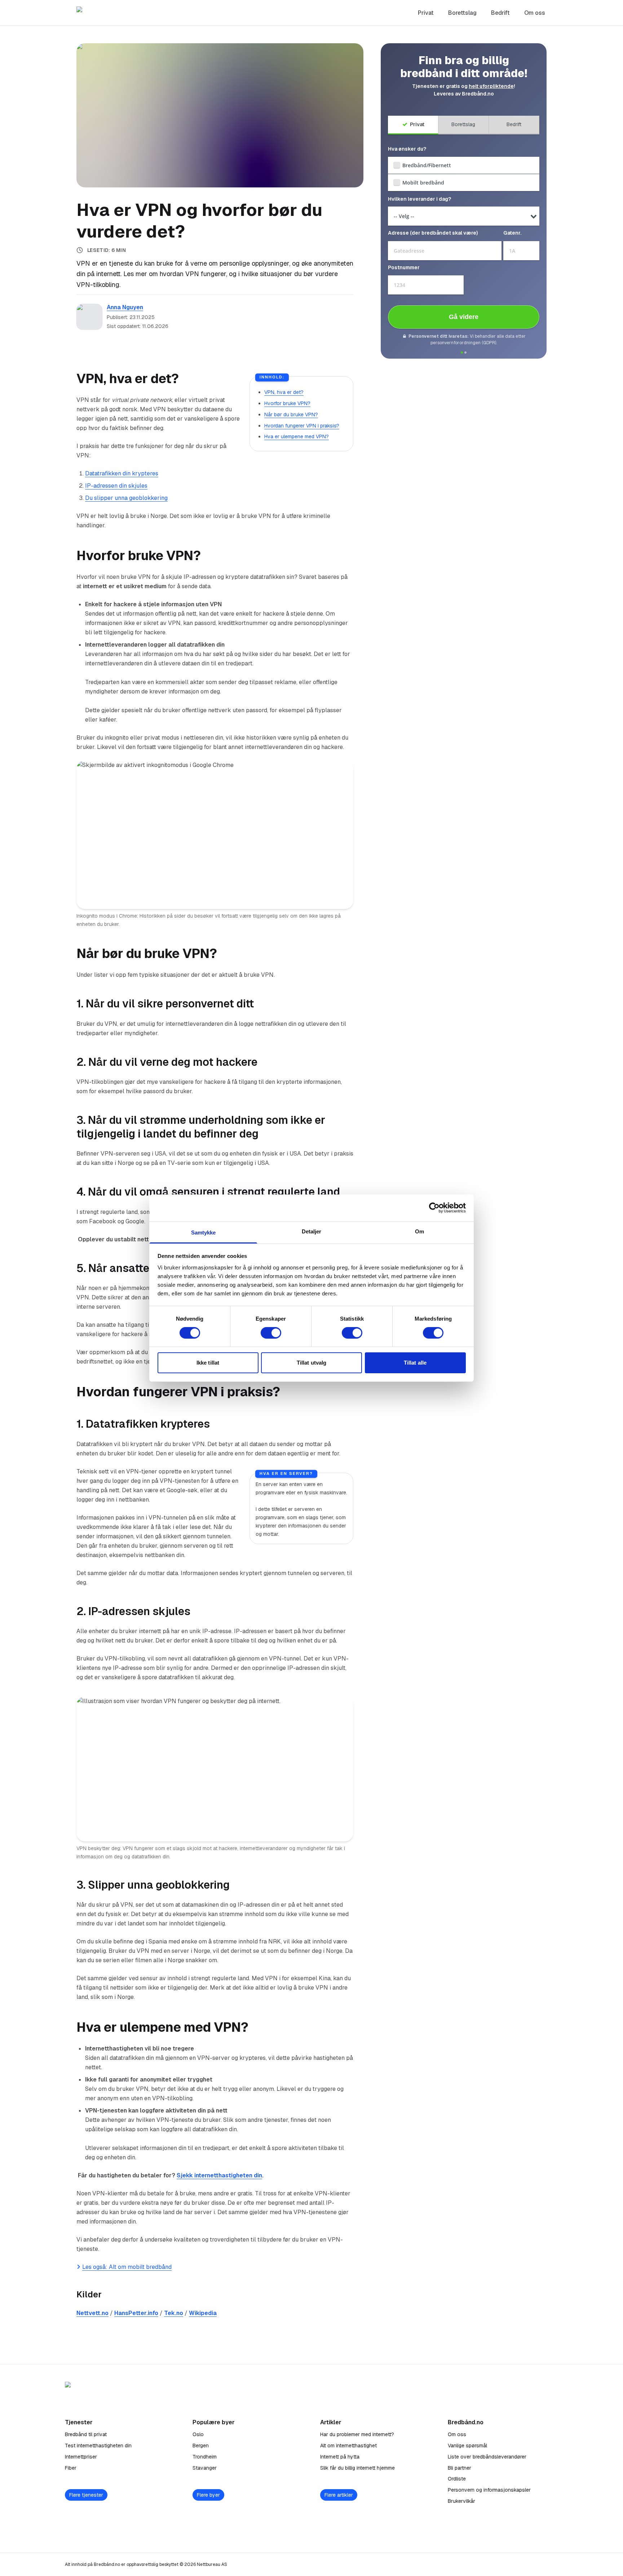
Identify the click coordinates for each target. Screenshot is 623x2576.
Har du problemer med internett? (357, 2434)
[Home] (116, 13)
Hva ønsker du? (407, 149)
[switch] (271, 1333)
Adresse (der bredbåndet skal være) (433, 233)
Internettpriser (81, 2457)
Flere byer (208, 2495)
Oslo (198, 2434)
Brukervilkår (461, 2501)
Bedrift (500, 13)
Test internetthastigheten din (98, 2446)
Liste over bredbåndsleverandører (487, 2457)
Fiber (71, 2468)
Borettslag (462, 13)
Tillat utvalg (311, 1363)
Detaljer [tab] (312, 1231)
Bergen (201, 2446)
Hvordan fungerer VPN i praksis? (302, 426)
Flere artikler (339, 2495)
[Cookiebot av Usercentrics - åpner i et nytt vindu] (434, 1208)
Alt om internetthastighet (348, 2446)
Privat (426, 13)
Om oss (535, 13)
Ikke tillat (208, 1363)
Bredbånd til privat (86, 2434)
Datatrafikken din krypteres (122, 473)
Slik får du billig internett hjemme (357, 2468)
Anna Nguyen (125, 307)
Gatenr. (512, 233)
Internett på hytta (340, 2457)
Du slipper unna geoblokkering (126, 498)
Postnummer (404, 267)
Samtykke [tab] (204, 1232)
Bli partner (459, 2468)
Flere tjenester (86, 2495)
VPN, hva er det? (284, 392)
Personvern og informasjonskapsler (489, 2490)
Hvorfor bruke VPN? (287, 403)
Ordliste (457, 2479)
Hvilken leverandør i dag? (419, 199)
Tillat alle (415, 1363)
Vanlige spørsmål (467, 2446)
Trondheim (205, 2457)
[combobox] (445, 251)
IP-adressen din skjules (116, 486)
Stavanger (205, 2468)
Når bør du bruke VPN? (291, 414)
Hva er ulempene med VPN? (297, 436)
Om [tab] (419, 1231)
